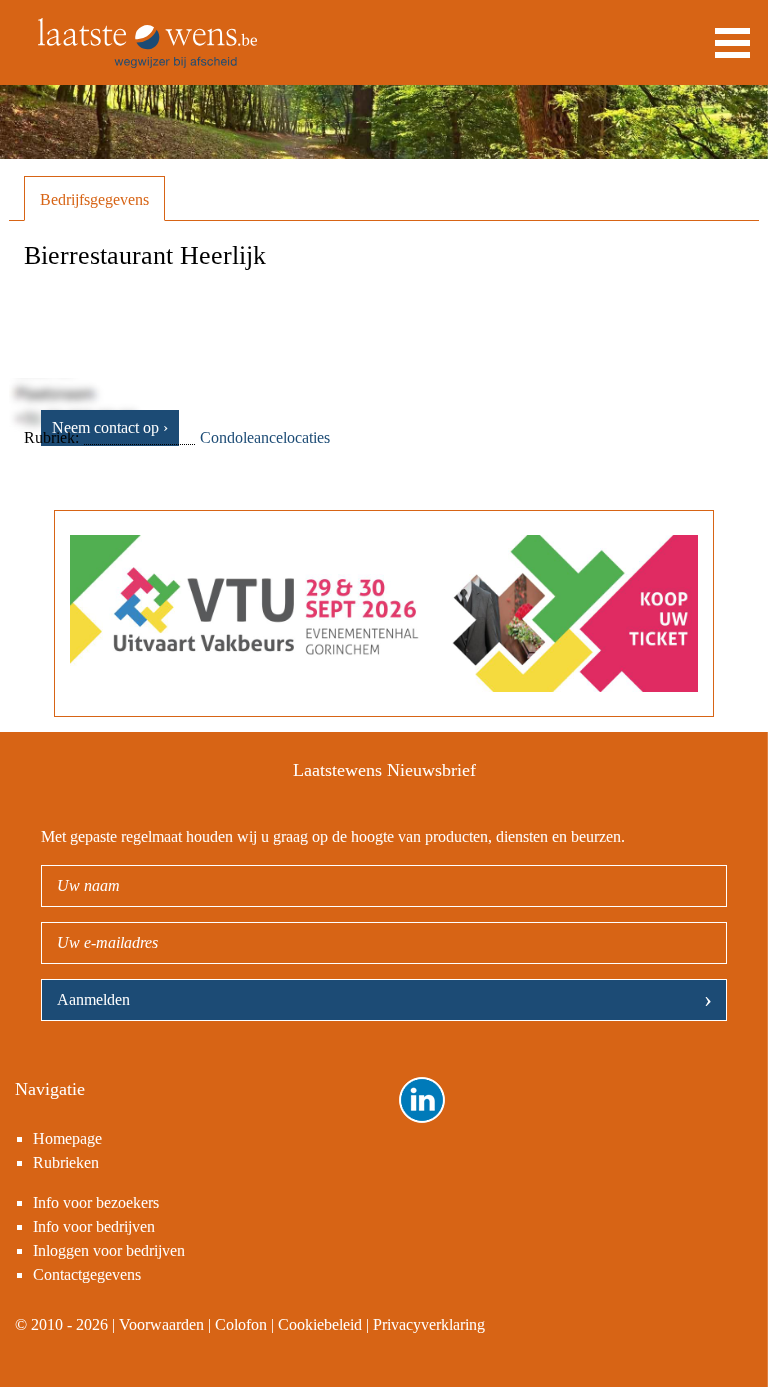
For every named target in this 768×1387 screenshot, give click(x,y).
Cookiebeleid (320, 1324)
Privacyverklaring (429, 1324)
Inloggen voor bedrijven (109, 1250)
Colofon (241, 1324)
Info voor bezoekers (96, 1202)
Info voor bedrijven (94, 1226)
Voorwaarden (161, 1324)
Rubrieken (66, 1162)
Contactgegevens (87, 1274)
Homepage (67, 1138)
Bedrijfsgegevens (94, 199)
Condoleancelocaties (265, 437)
